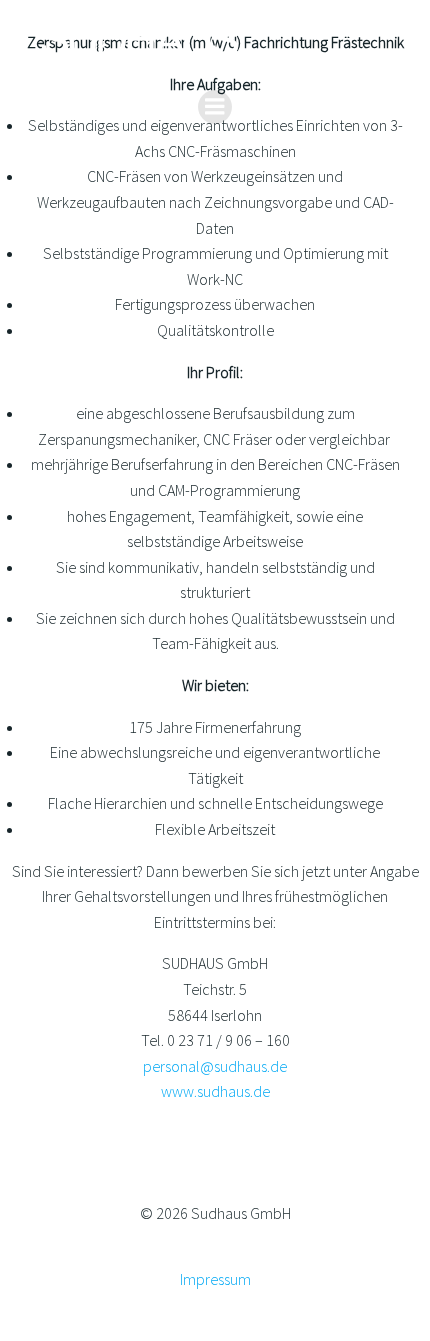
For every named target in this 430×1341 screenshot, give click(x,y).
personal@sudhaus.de (215, 1066)
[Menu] (215, 107)
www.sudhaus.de (215, 1091)
